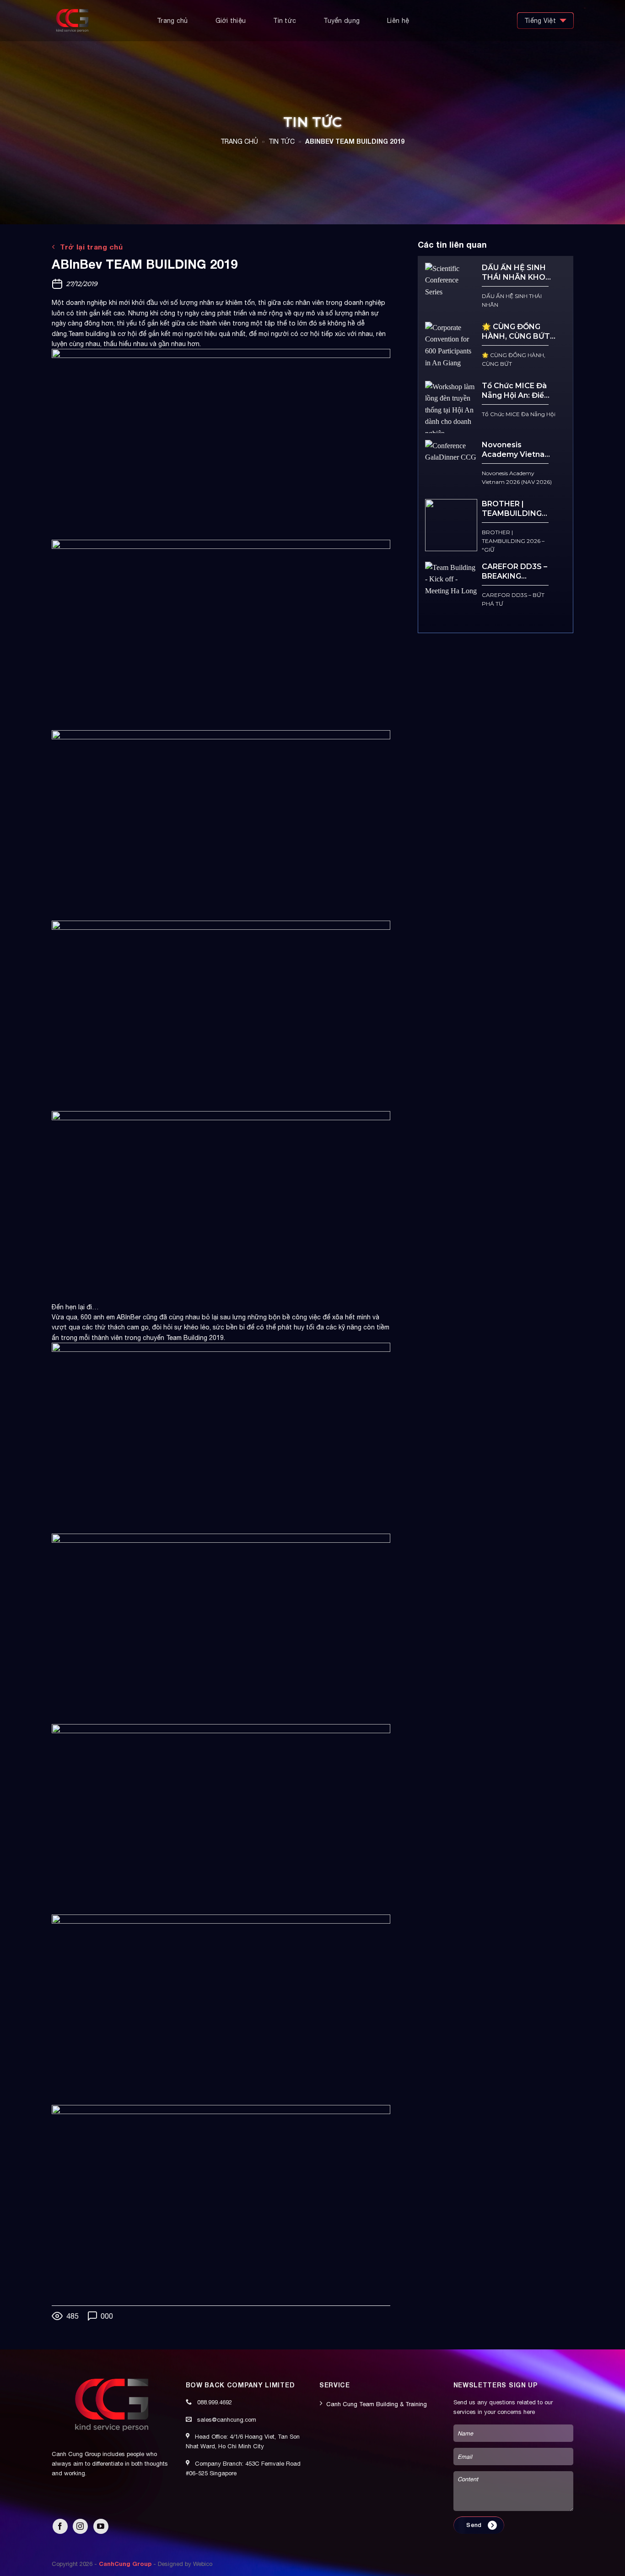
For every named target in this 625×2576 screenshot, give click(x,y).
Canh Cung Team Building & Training (377, 2404)
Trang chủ (172, 21)
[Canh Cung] (97, 21)
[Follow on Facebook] (60, 2526)
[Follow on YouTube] (101, 2526)
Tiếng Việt (540, 21)
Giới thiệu (231, 21)
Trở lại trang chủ (90, 247)
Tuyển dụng (342, 21)
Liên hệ (398, 21)
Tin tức (285, 21)
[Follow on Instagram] (80, 2526)
